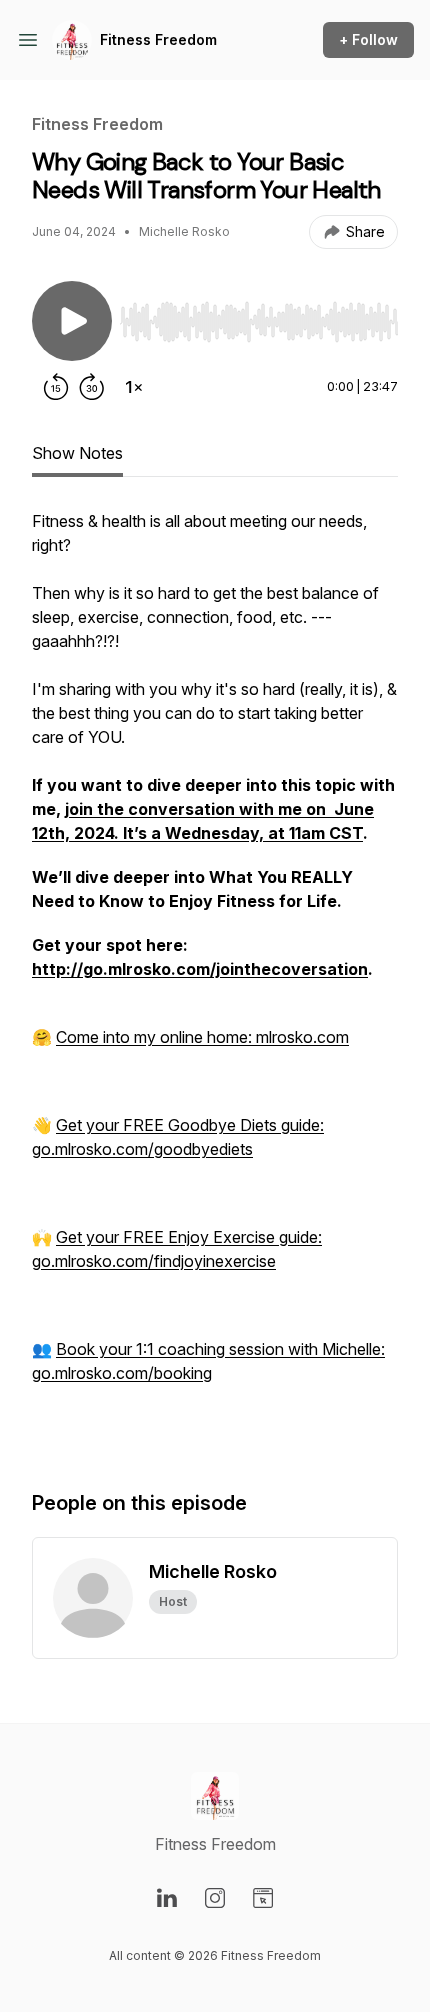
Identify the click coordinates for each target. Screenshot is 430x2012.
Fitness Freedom (158, 39)
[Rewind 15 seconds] (56, 387)
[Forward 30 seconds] (92, 387)
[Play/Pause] (72, 321)
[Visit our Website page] (263, 1898)
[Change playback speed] (134, 387)
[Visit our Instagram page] (215, 1898)
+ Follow (368, 39)
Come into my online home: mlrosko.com (202, 1037)
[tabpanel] (215, 979)
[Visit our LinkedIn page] (167, 1898)
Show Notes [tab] (77, 453)
